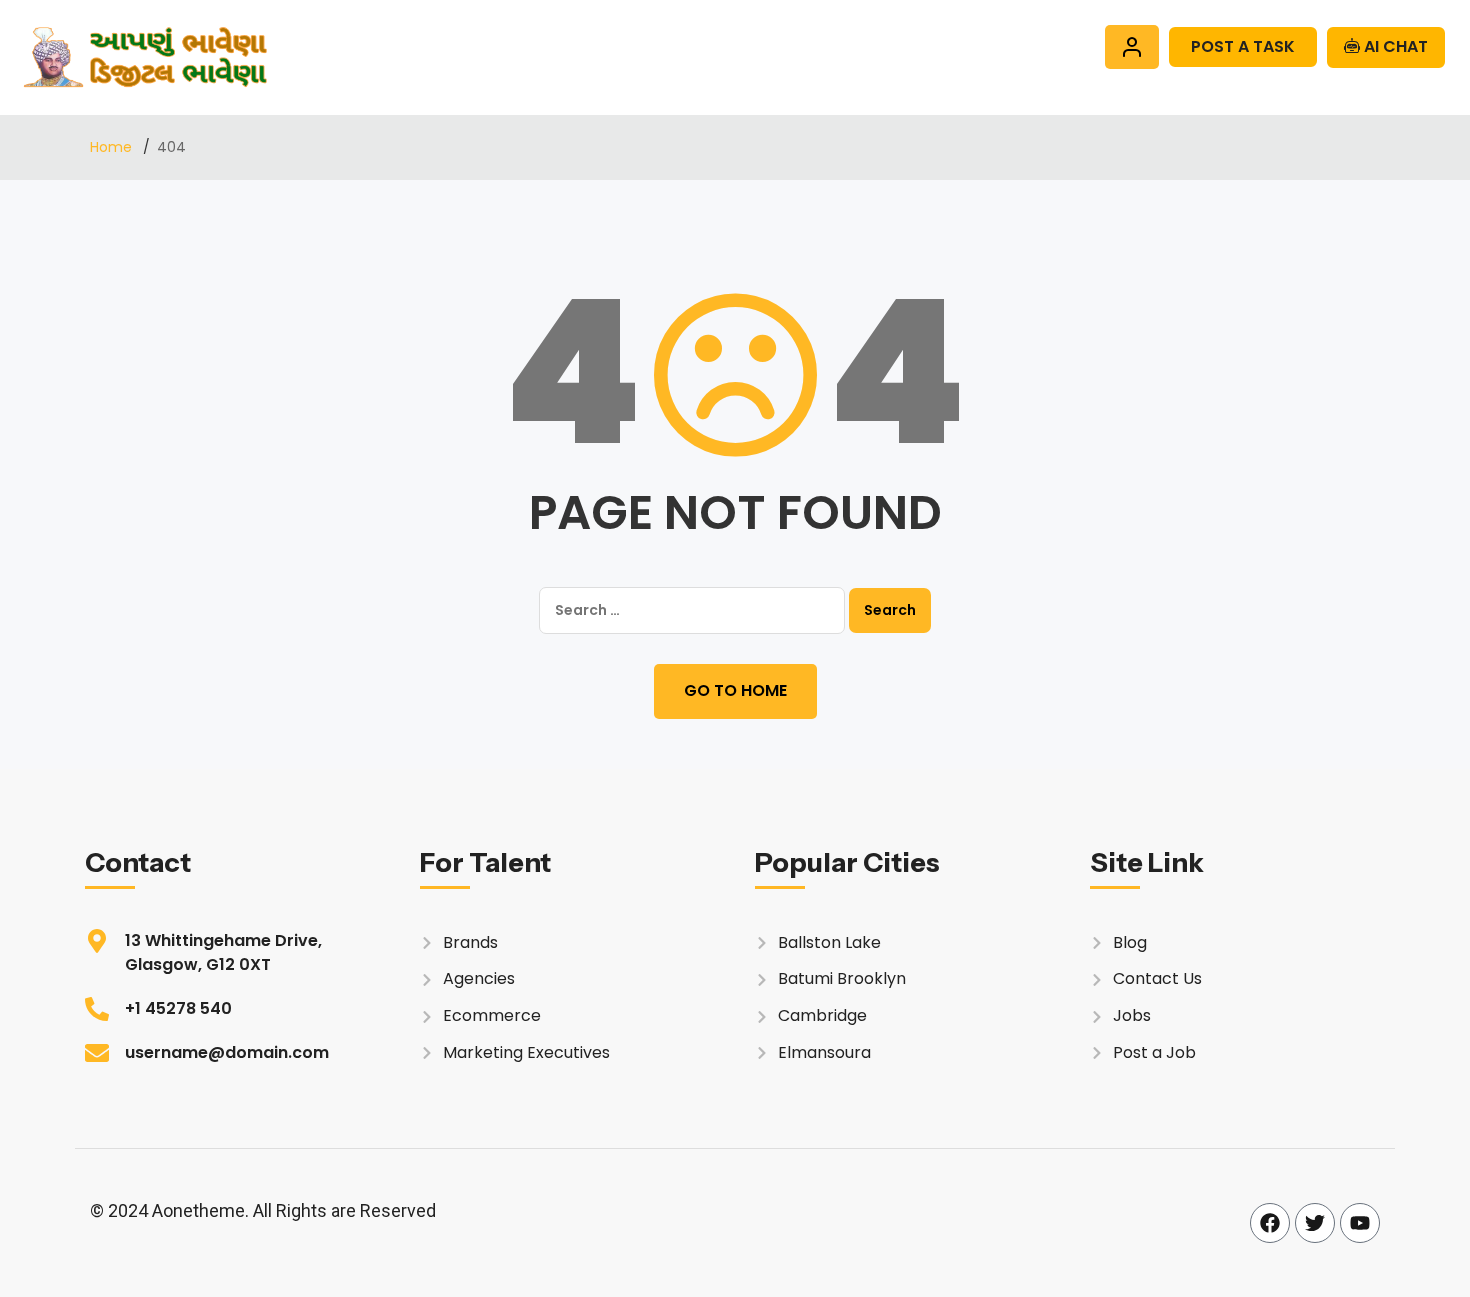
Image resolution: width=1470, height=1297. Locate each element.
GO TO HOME (735, 690)
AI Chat (1394, 46)
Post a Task (1243, 46)
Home (113, 147)
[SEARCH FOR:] (692, 610)
